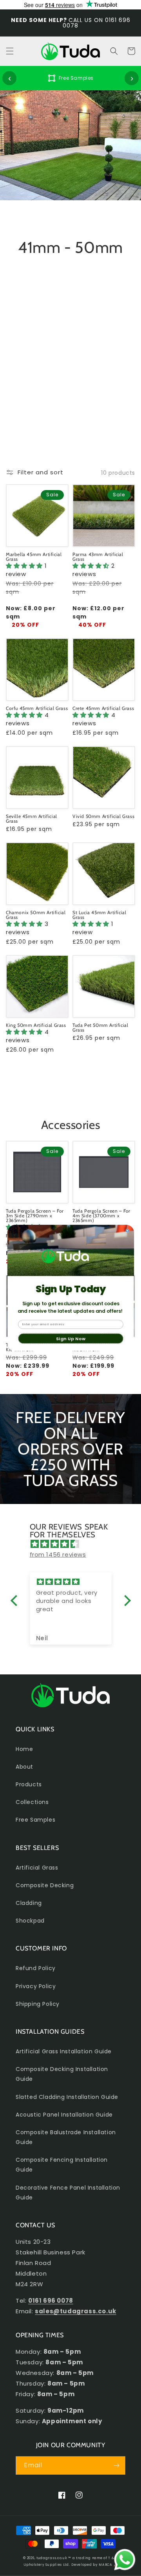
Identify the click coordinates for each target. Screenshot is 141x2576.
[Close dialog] (127, 1231)
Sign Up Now (70, 1338)
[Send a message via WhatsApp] (125, 2560)
